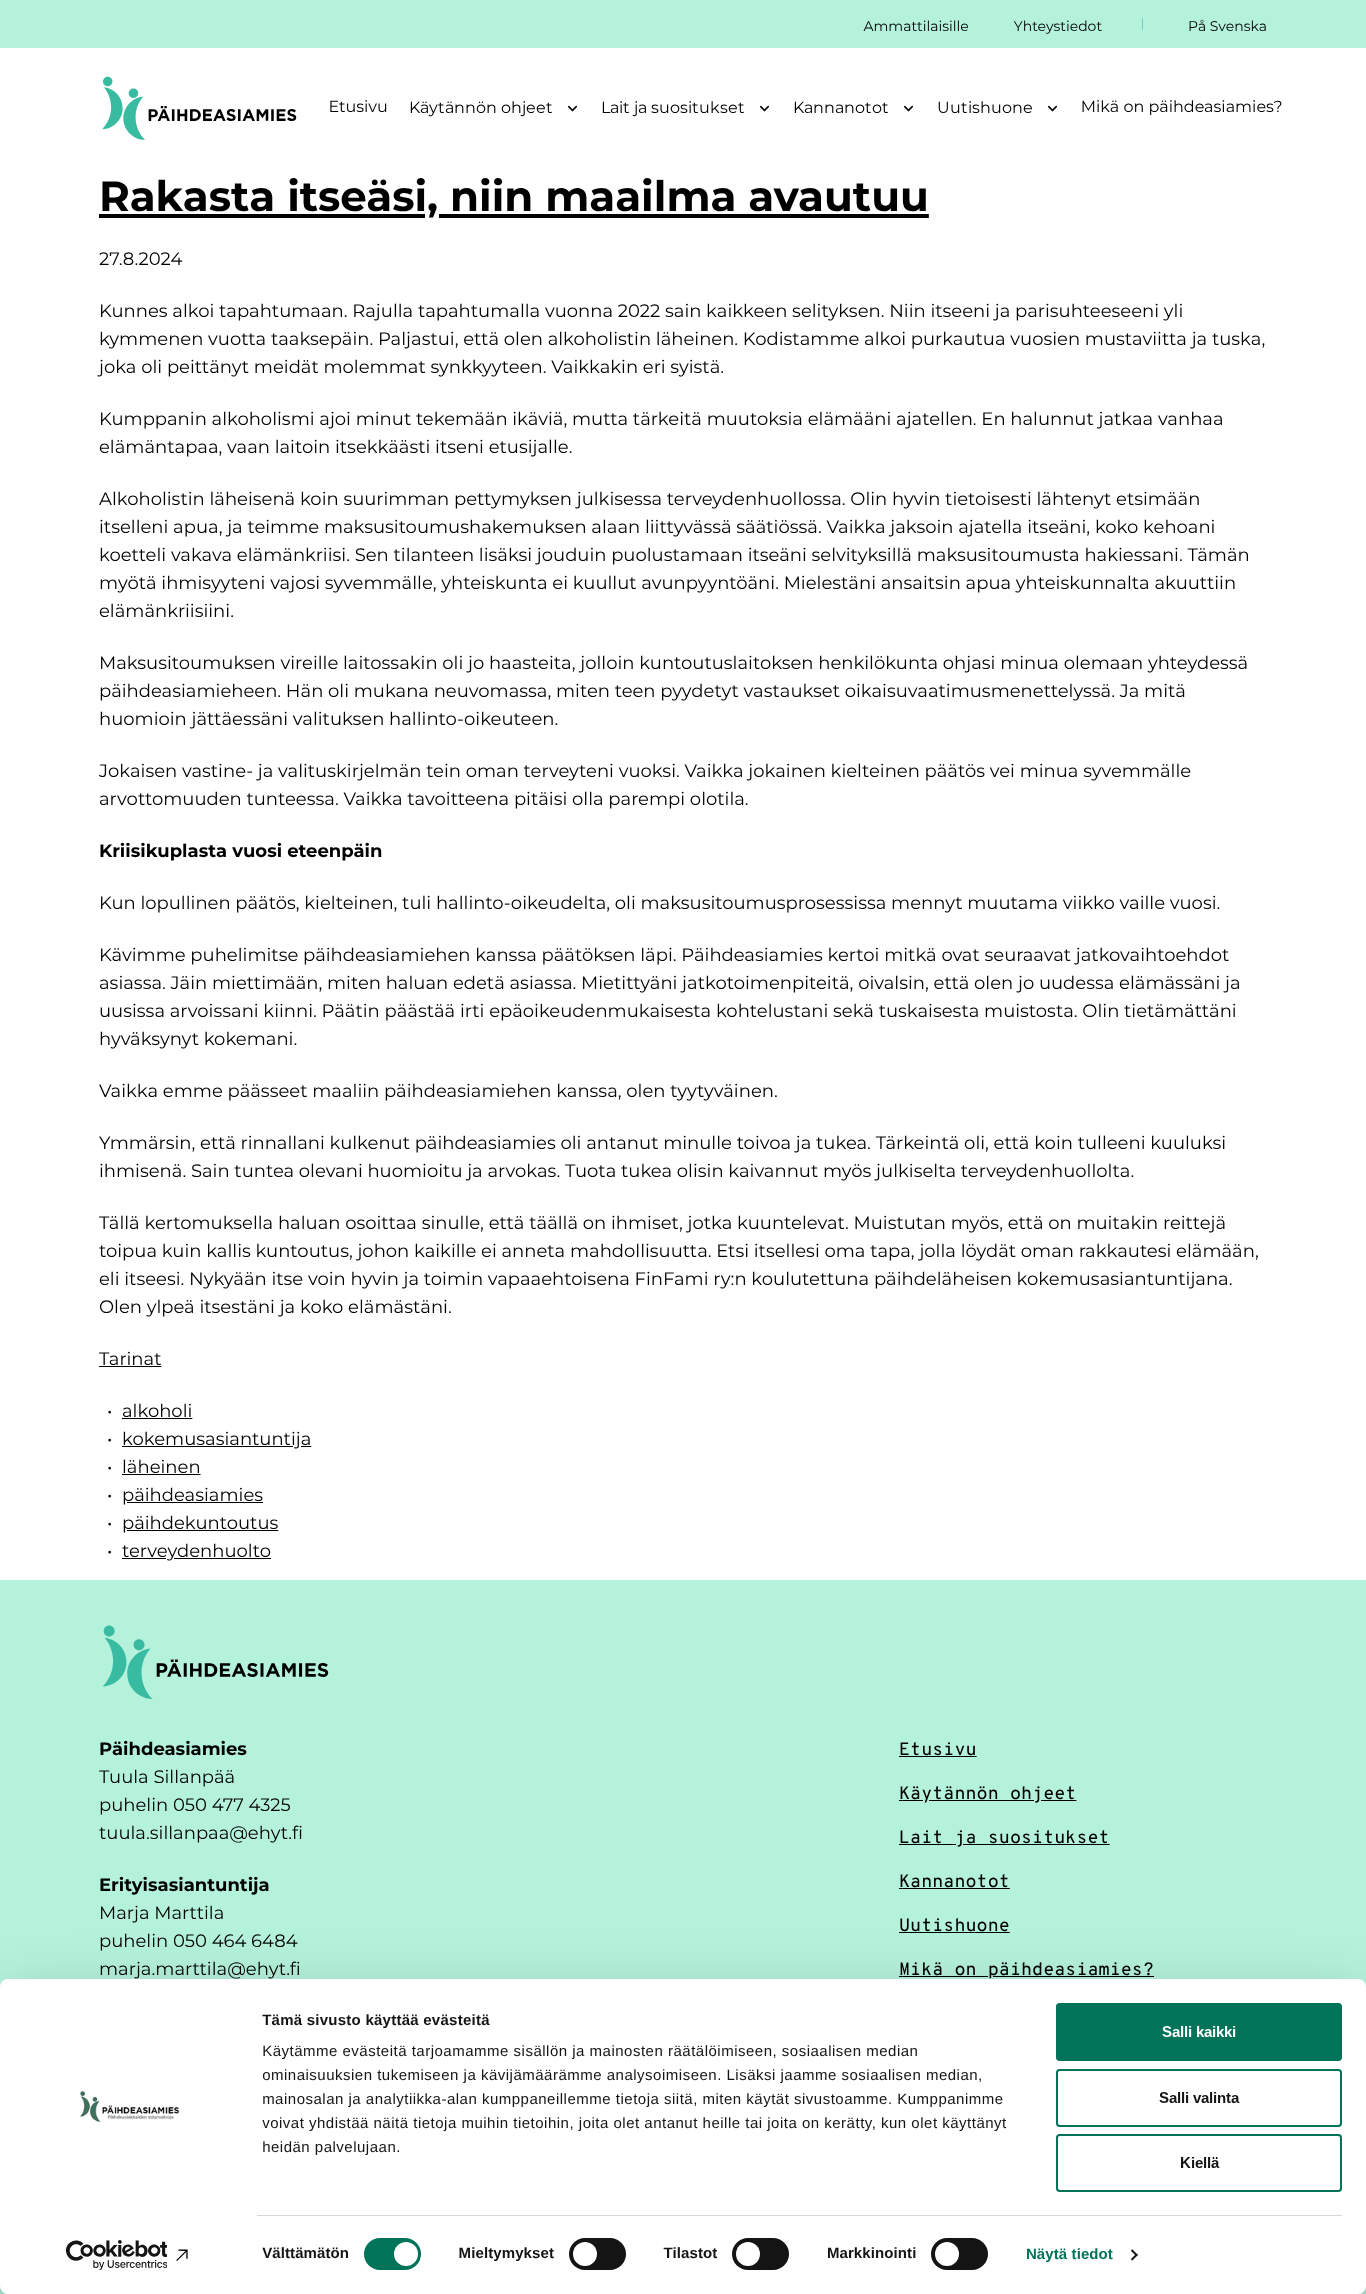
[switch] (597, 2254)
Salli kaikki (1199, 2031)
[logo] (215, 1661)
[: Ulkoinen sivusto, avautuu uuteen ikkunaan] (129, 2255)
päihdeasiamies (192, 1494)
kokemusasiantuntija (216, 1438)
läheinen (161, 1466)
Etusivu (358, 106)
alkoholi (157, 1410)
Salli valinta (1199, 2097)
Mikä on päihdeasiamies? (1182, 106)
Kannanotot (954, 1880)
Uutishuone (954, 1924)
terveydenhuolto (196, 1550)
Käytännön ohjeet (987, 1792)
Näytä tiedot (1069, 2254)
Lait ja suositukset (1004, 1836)
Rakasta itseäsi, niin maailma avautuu (514, 195)
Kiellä (1199, 2162)
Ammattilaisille (915, 25)
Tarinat (130, 1358)
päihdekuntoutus (200, 1522)
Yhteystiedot (1058, 25)
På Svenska (1227, 25)
